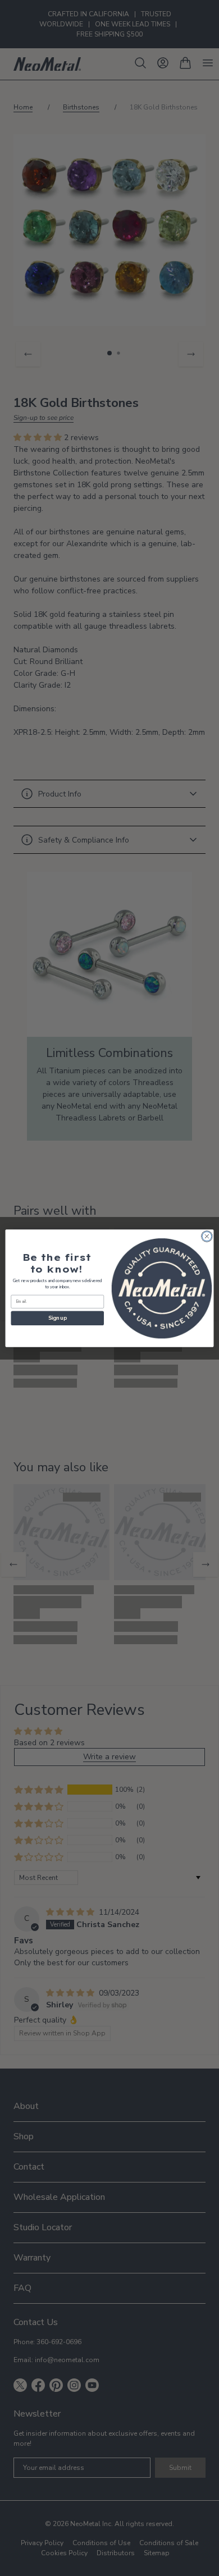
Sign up (57, 1318)
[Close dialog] (207, 1236)
